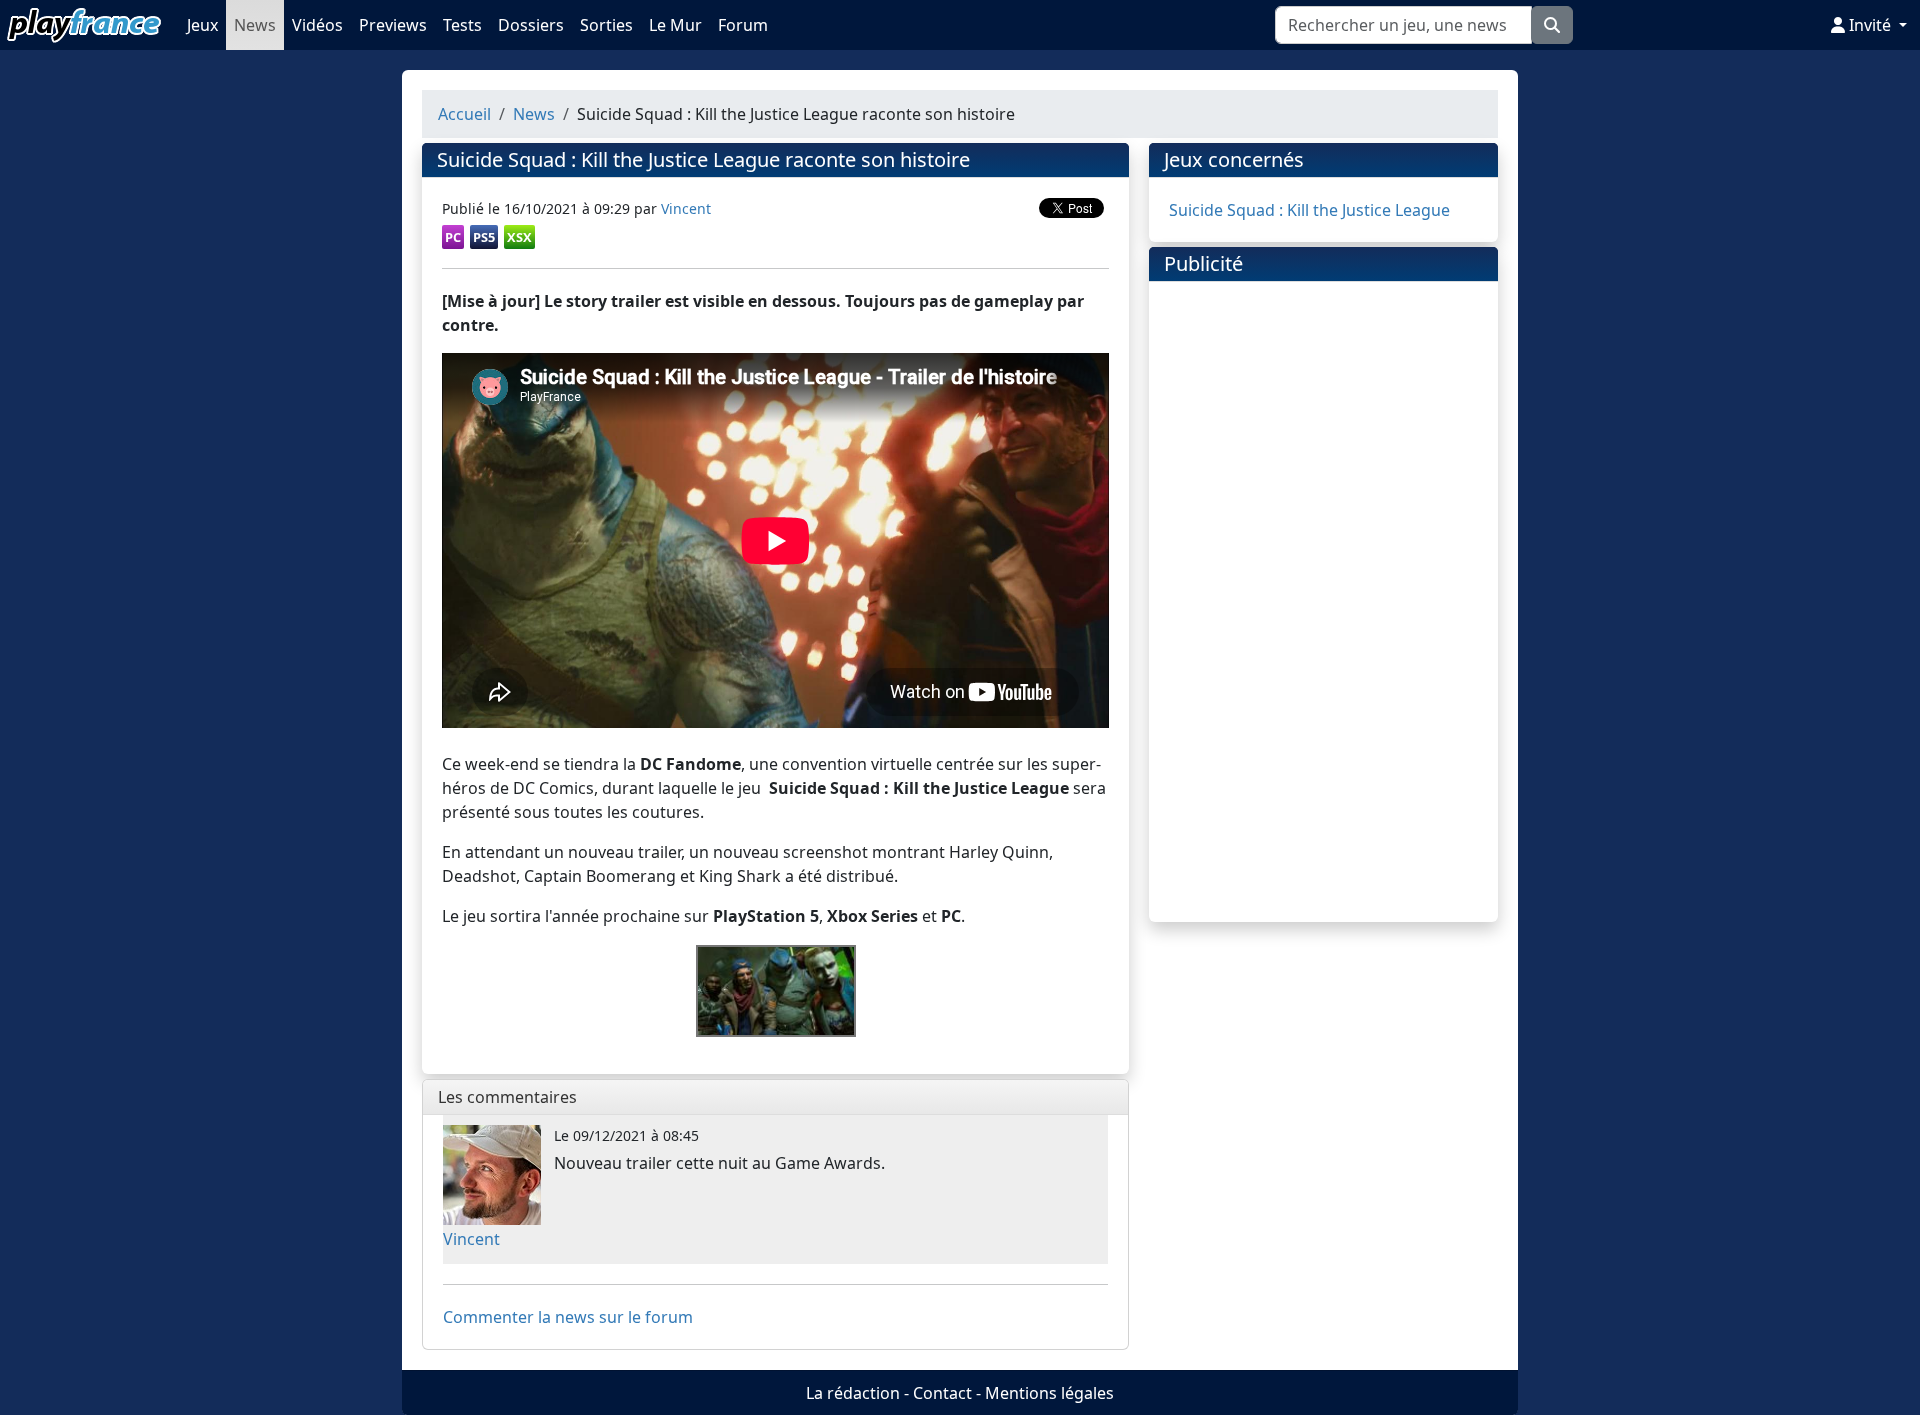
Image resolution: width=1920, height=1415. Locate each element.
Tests (462, 25)
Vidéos (317, 25)
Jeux (202, 25)
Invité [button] (1870, 25)
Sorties (606, 25)
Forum (743, 25)
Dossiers (531, 25)
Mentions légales (1049, 1393)
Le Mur (675, 25)
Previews (393, 25)
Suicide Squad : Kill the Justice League (1309, 210)
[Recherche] (1552, 25)
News (255, 25)
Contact (942, 1393)
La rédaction (853, 1393)
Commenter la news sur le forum (568, 1317)
